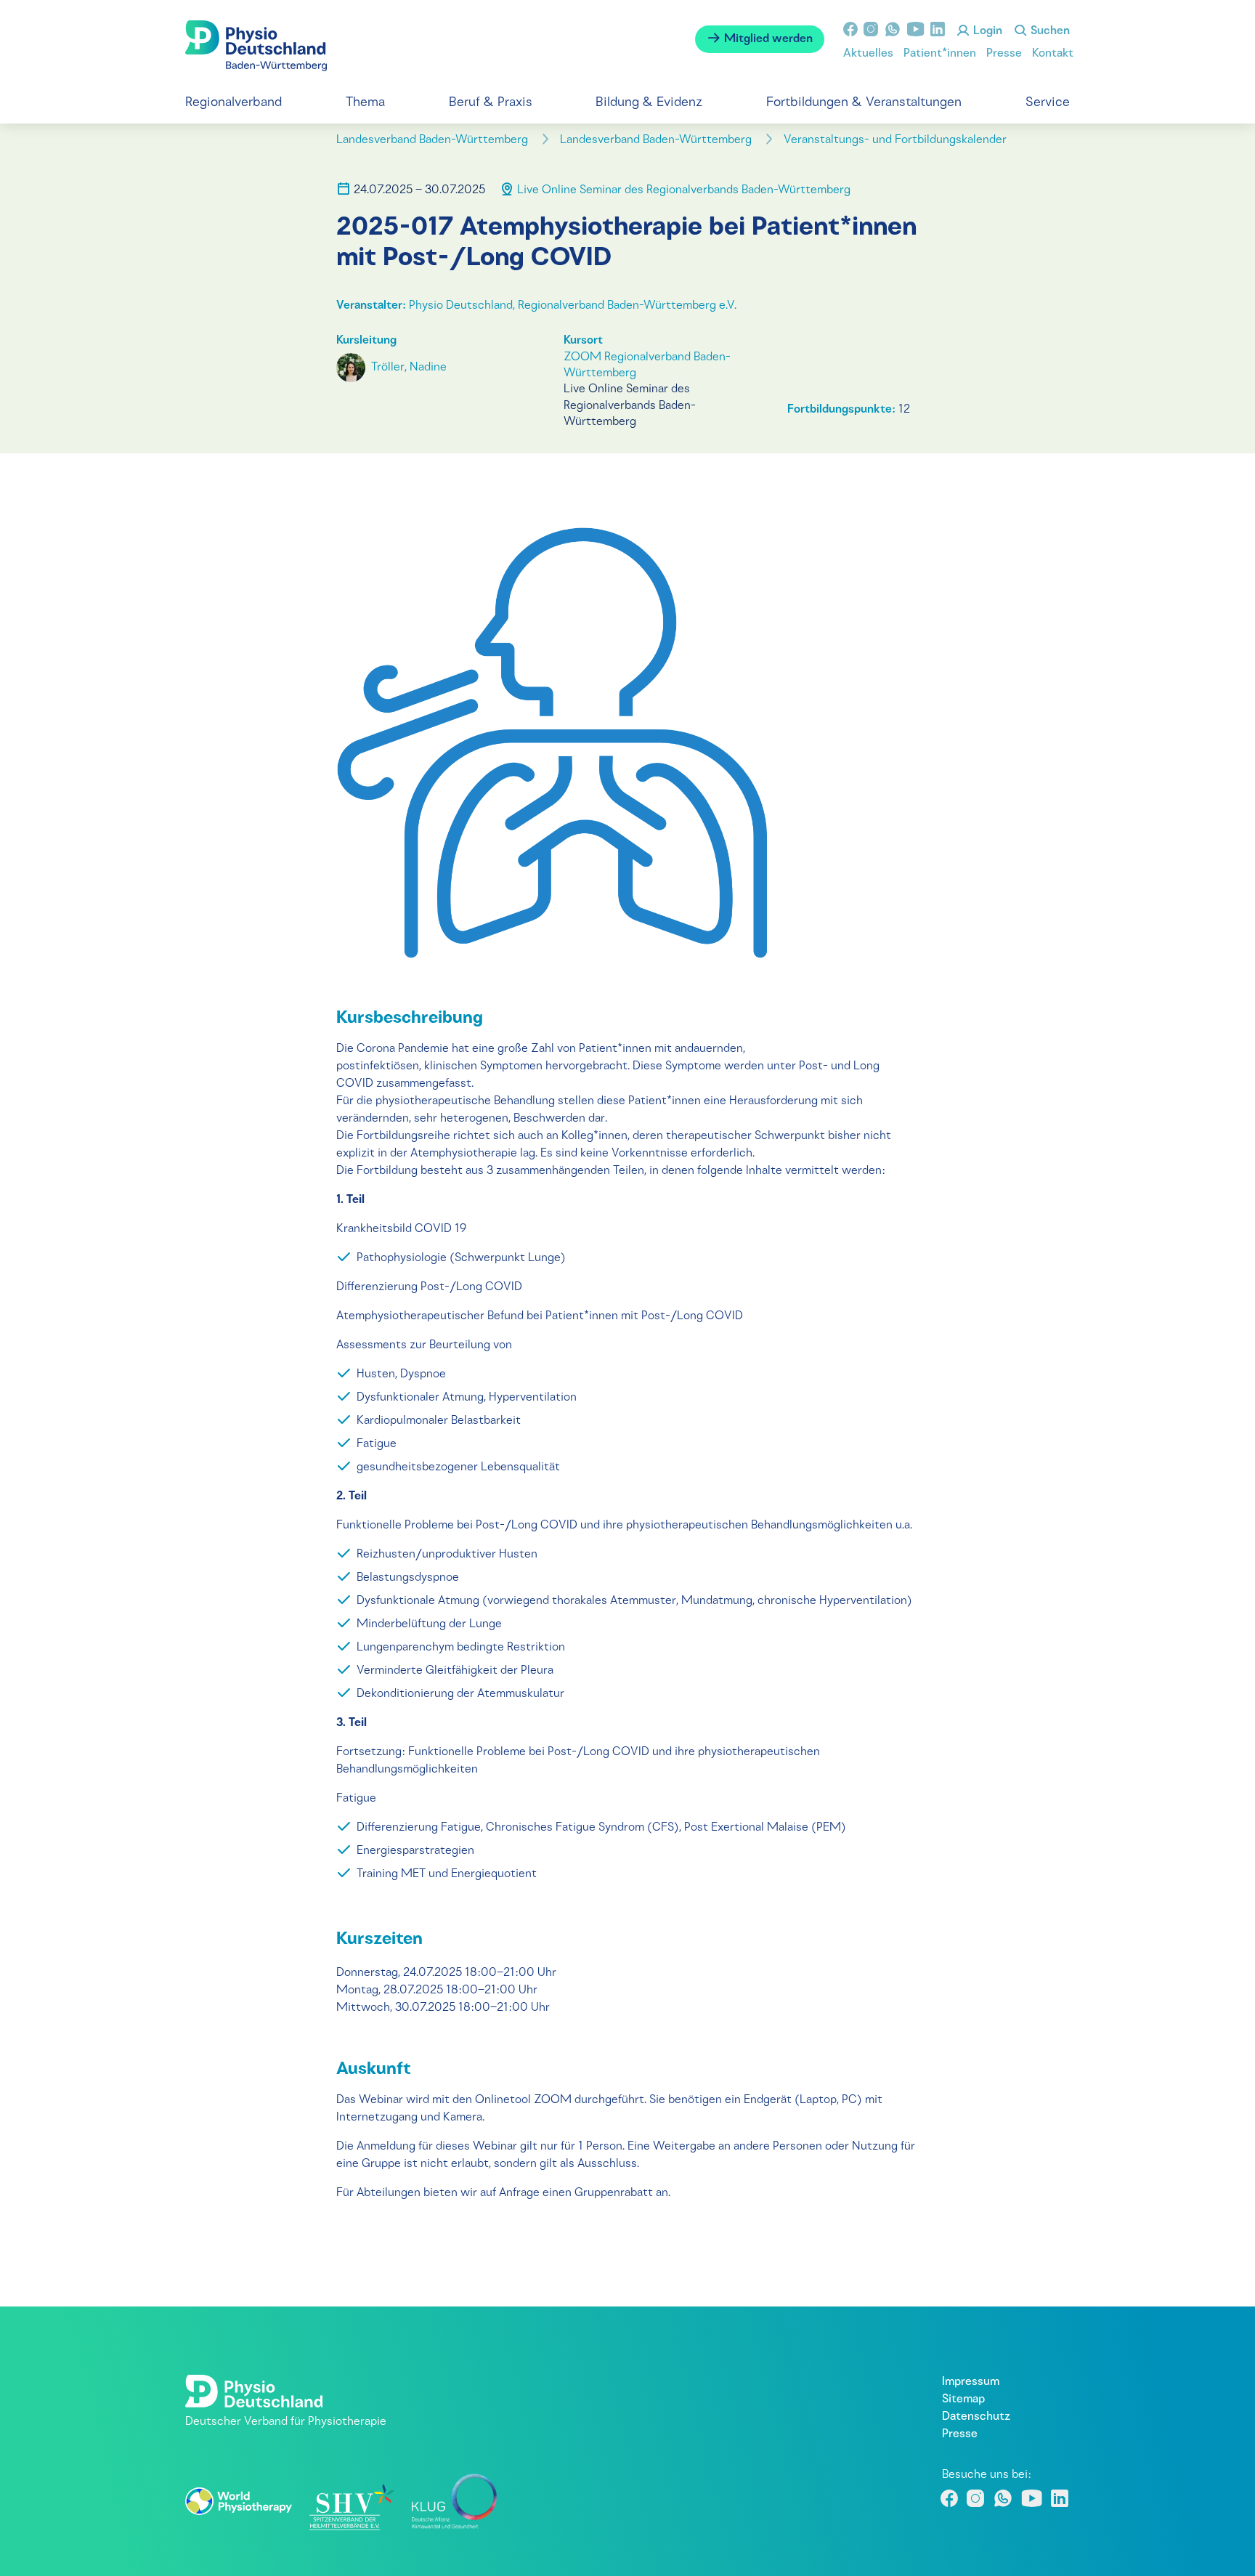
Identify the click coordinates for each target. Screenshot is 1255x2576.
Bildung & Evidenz (649, 103)
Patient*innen (940, 54)
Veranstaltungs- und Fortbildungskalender (897, 140)
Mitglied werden (767, 39)
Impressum (971, 2382)
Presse (1004, 54)
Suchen (1049, 31)
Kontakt (1053, 54)
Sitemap (963, 2399)
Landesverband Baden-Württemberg (434, 140)
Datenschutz (976, 2417)
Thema (365, 103)
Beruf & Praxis (491, 103)
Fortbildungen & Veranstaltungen (864, 103)
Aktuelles (868, 54)
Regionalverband (233, 103)
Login (986, 31)
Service (1048, 103)
